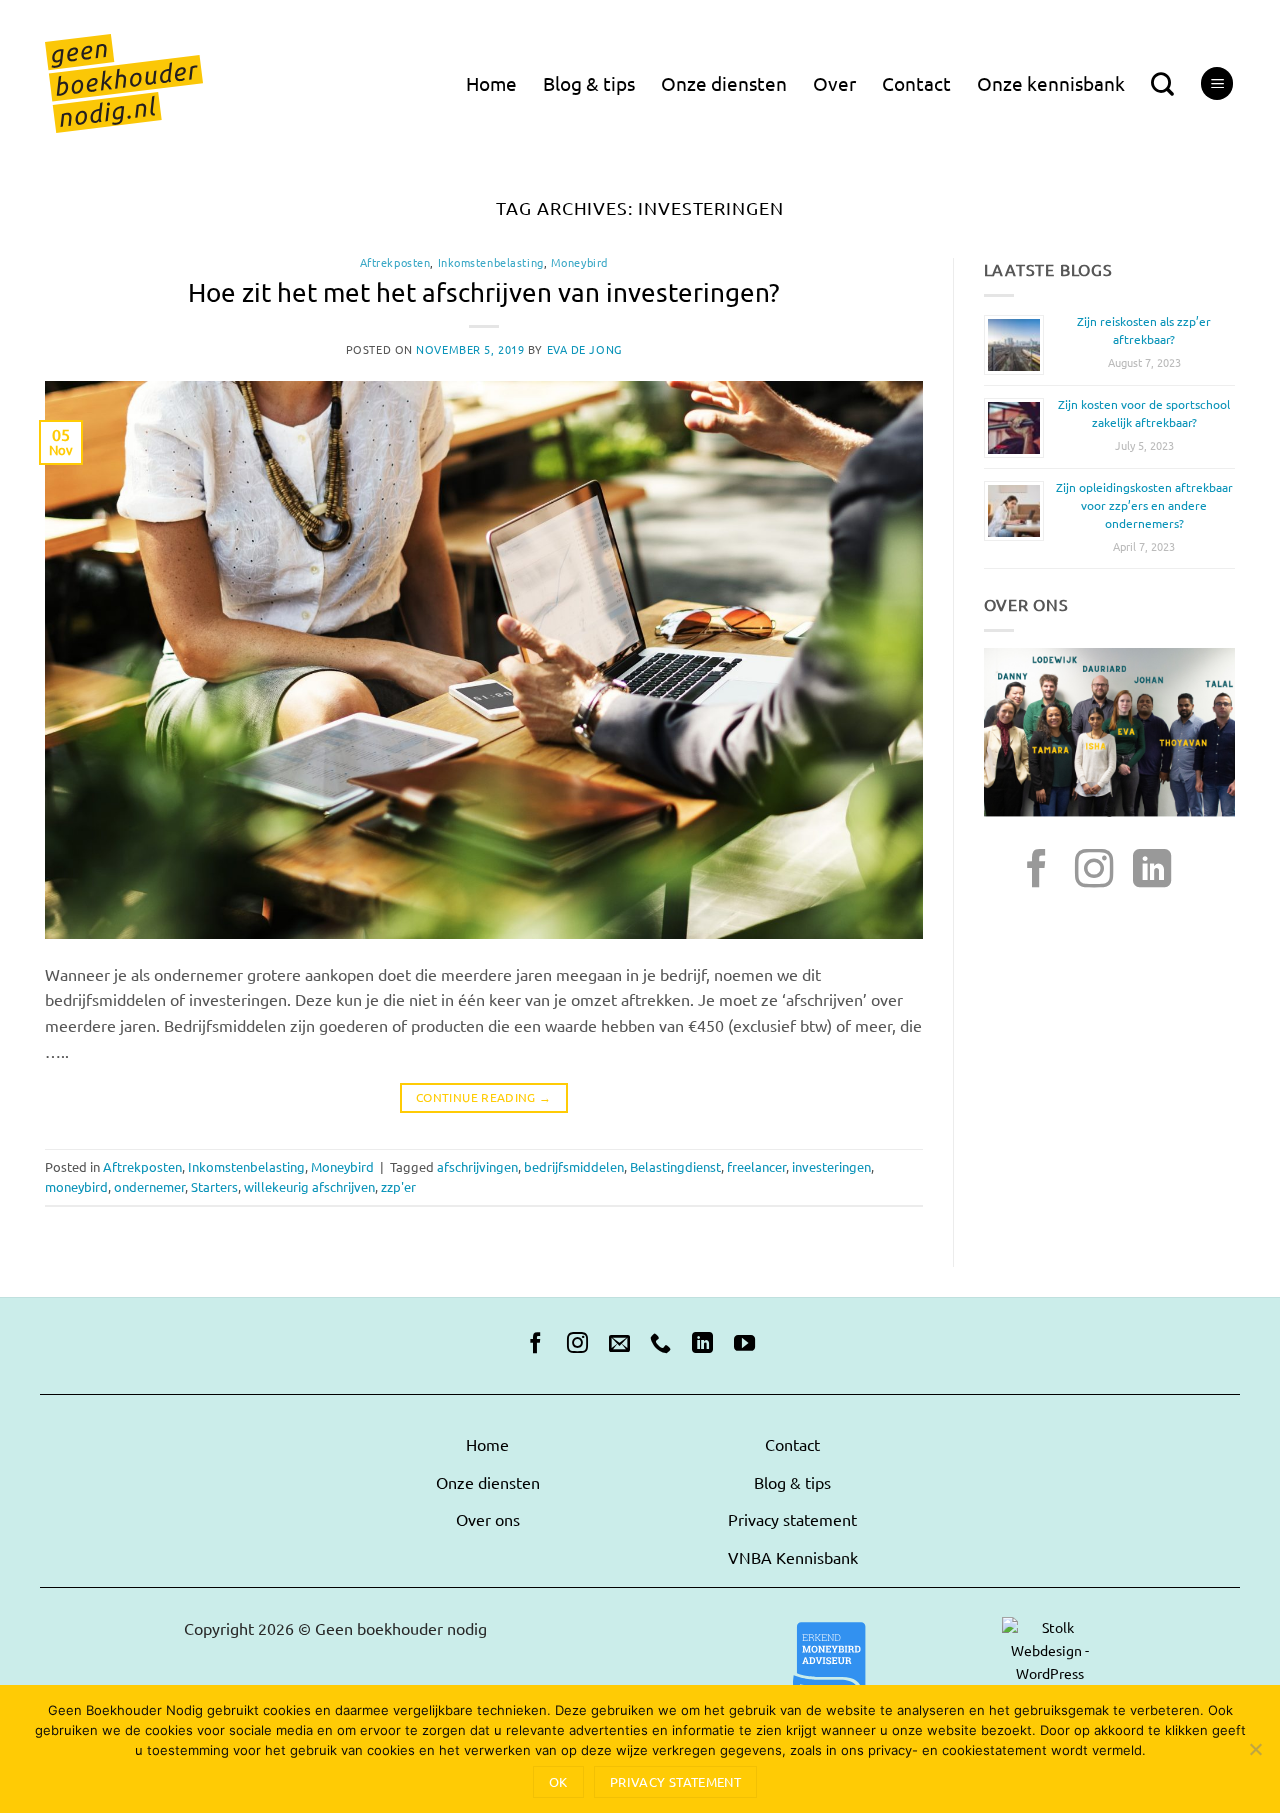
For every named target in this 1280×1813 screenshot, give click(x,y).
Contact (916, 84)
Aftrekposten (395, 263)
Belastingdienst (675, 1167)
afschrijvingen (477, 1167)
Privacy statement (792, 1520)
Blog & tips (589, 84)
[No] (1255, 1755)
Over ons (488, 1520)
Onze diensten (724, 84)
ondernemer (149, 1187)
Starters (214, 1187)
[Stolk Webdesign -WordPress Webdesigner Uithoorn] (829, 1672)
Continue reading (484, 1097)
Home (491, 84)
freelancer (756, 1167)
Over (834, 84)
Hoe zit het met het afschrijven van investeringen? (484, 292)
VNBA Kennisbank (793, 1558)
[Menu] (1217, 83)
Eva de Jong (584, 350)
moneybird (76, 1187)
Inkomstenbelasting (491, 263)
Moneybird (579, 263)
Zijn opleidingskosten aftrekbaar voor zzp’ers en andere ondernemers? (1144, 505)
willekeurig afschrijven (309, 1187)
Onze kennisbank (1051, 84)
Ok (558, 1782)
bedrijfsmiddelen (574, 1167)
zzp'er (398, 1187)
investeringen (831, 1167)
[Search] (1162, 84)
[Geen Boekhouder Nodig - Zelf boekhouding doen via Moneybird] (124, 83)
